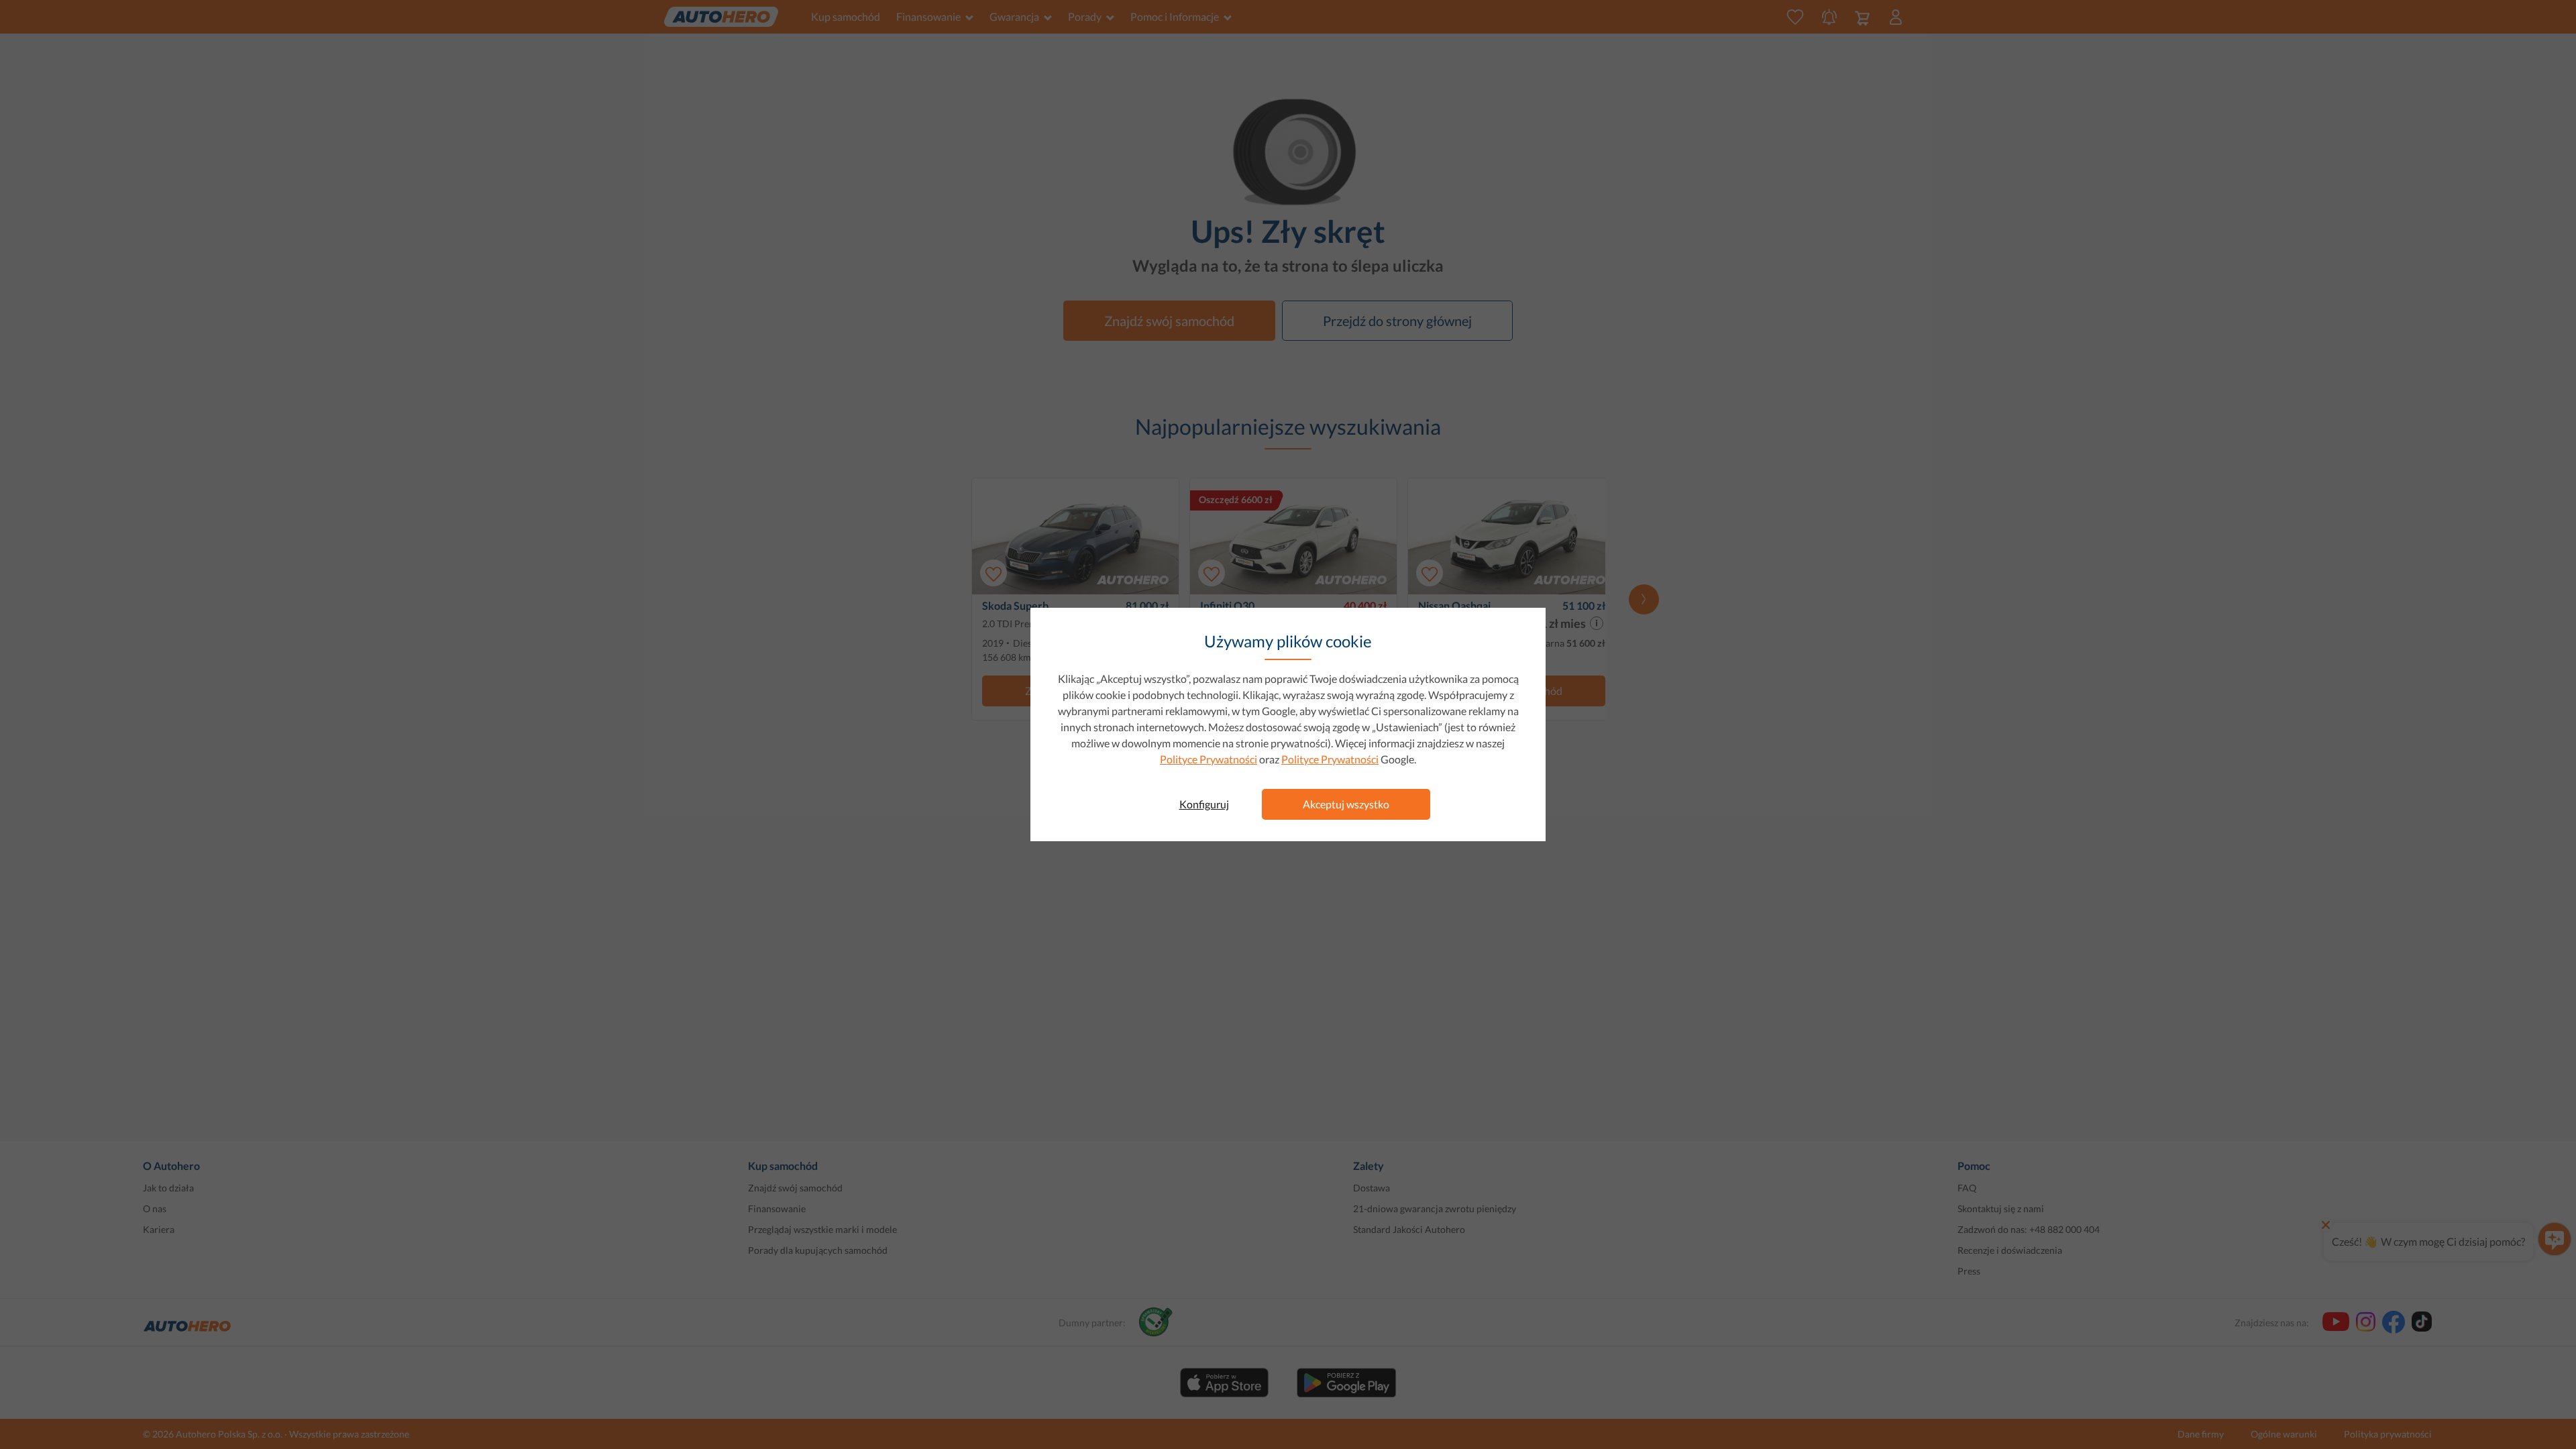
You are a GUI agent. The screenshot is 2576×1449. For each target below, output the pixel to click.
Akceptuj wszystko (1346, 804)
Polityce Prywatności (1209, 759)
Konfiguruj (1204, 804)
